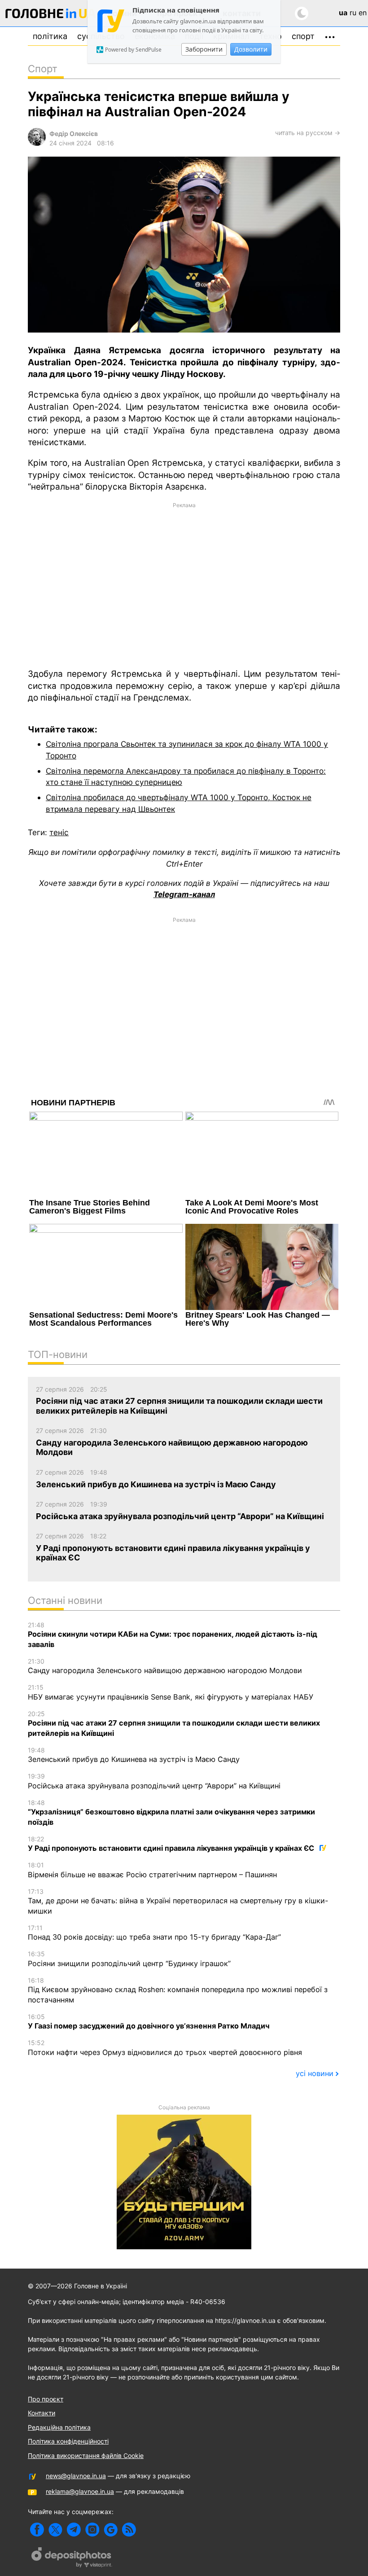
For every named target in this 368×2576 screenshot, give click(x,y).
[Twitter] (55, 2530)
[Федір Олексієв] (37, 143)
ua (343, 13)
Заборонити (204, 49)
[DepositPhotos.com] (72, 2558)
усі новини (315, 2073)
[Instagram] (92, 2530)
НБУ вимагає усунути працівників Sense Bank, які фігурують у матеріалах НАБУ (171, 1692)
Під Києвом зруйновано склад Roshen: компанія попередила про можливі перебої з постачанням (178, 1990)
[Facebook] (37, 2530)
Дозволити (251, 49)
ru (353, 13)
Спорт (303, 36)
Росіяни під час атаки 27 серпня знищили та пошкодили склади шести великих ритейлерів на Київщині (174, 1724)
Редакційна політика (59, 2427)
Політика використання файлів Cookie (86, 2456)
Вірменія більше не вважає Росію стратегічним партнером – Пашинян (152, 1870)
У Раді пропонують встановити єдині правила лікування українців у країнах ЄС (172, 1844)
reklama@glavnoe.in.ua (80, 2491)
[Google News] (111, 2530)
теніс (59, 832)
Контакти (42, 2413)
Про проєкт (46, 2399)
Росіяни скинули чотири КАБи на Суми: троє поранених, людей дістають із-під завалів (173, 1635)
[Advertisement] (184, 585)
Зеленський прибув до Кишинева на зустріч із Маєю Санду (134, 1755)
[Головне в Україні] (51, 15)
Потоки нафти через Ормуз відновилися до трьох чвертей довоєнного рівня (165, 2048)
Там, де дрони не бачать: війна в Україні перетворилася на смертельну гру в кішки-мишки (178, 1901)
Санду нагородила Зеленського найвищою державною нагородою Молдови (165, 1666)
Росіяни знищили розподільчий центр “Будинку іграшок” (129, 1959)
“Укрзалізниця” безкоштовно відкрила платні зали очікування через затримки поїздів (171, 1813)
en (363, 13)
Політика (50, 36)
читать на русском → (308, 133)
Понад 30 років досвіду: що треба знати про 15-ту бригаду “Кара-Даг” (154, 1933)
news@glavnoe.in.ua (76, 2476)
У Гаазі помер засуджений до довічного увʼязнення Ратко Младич (149, 2022)
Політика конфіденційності (68, 2441)
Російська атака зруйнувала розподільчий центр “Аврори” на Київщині (154, 1781)
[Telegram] (74, 2530)
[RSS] (129, 2530)
